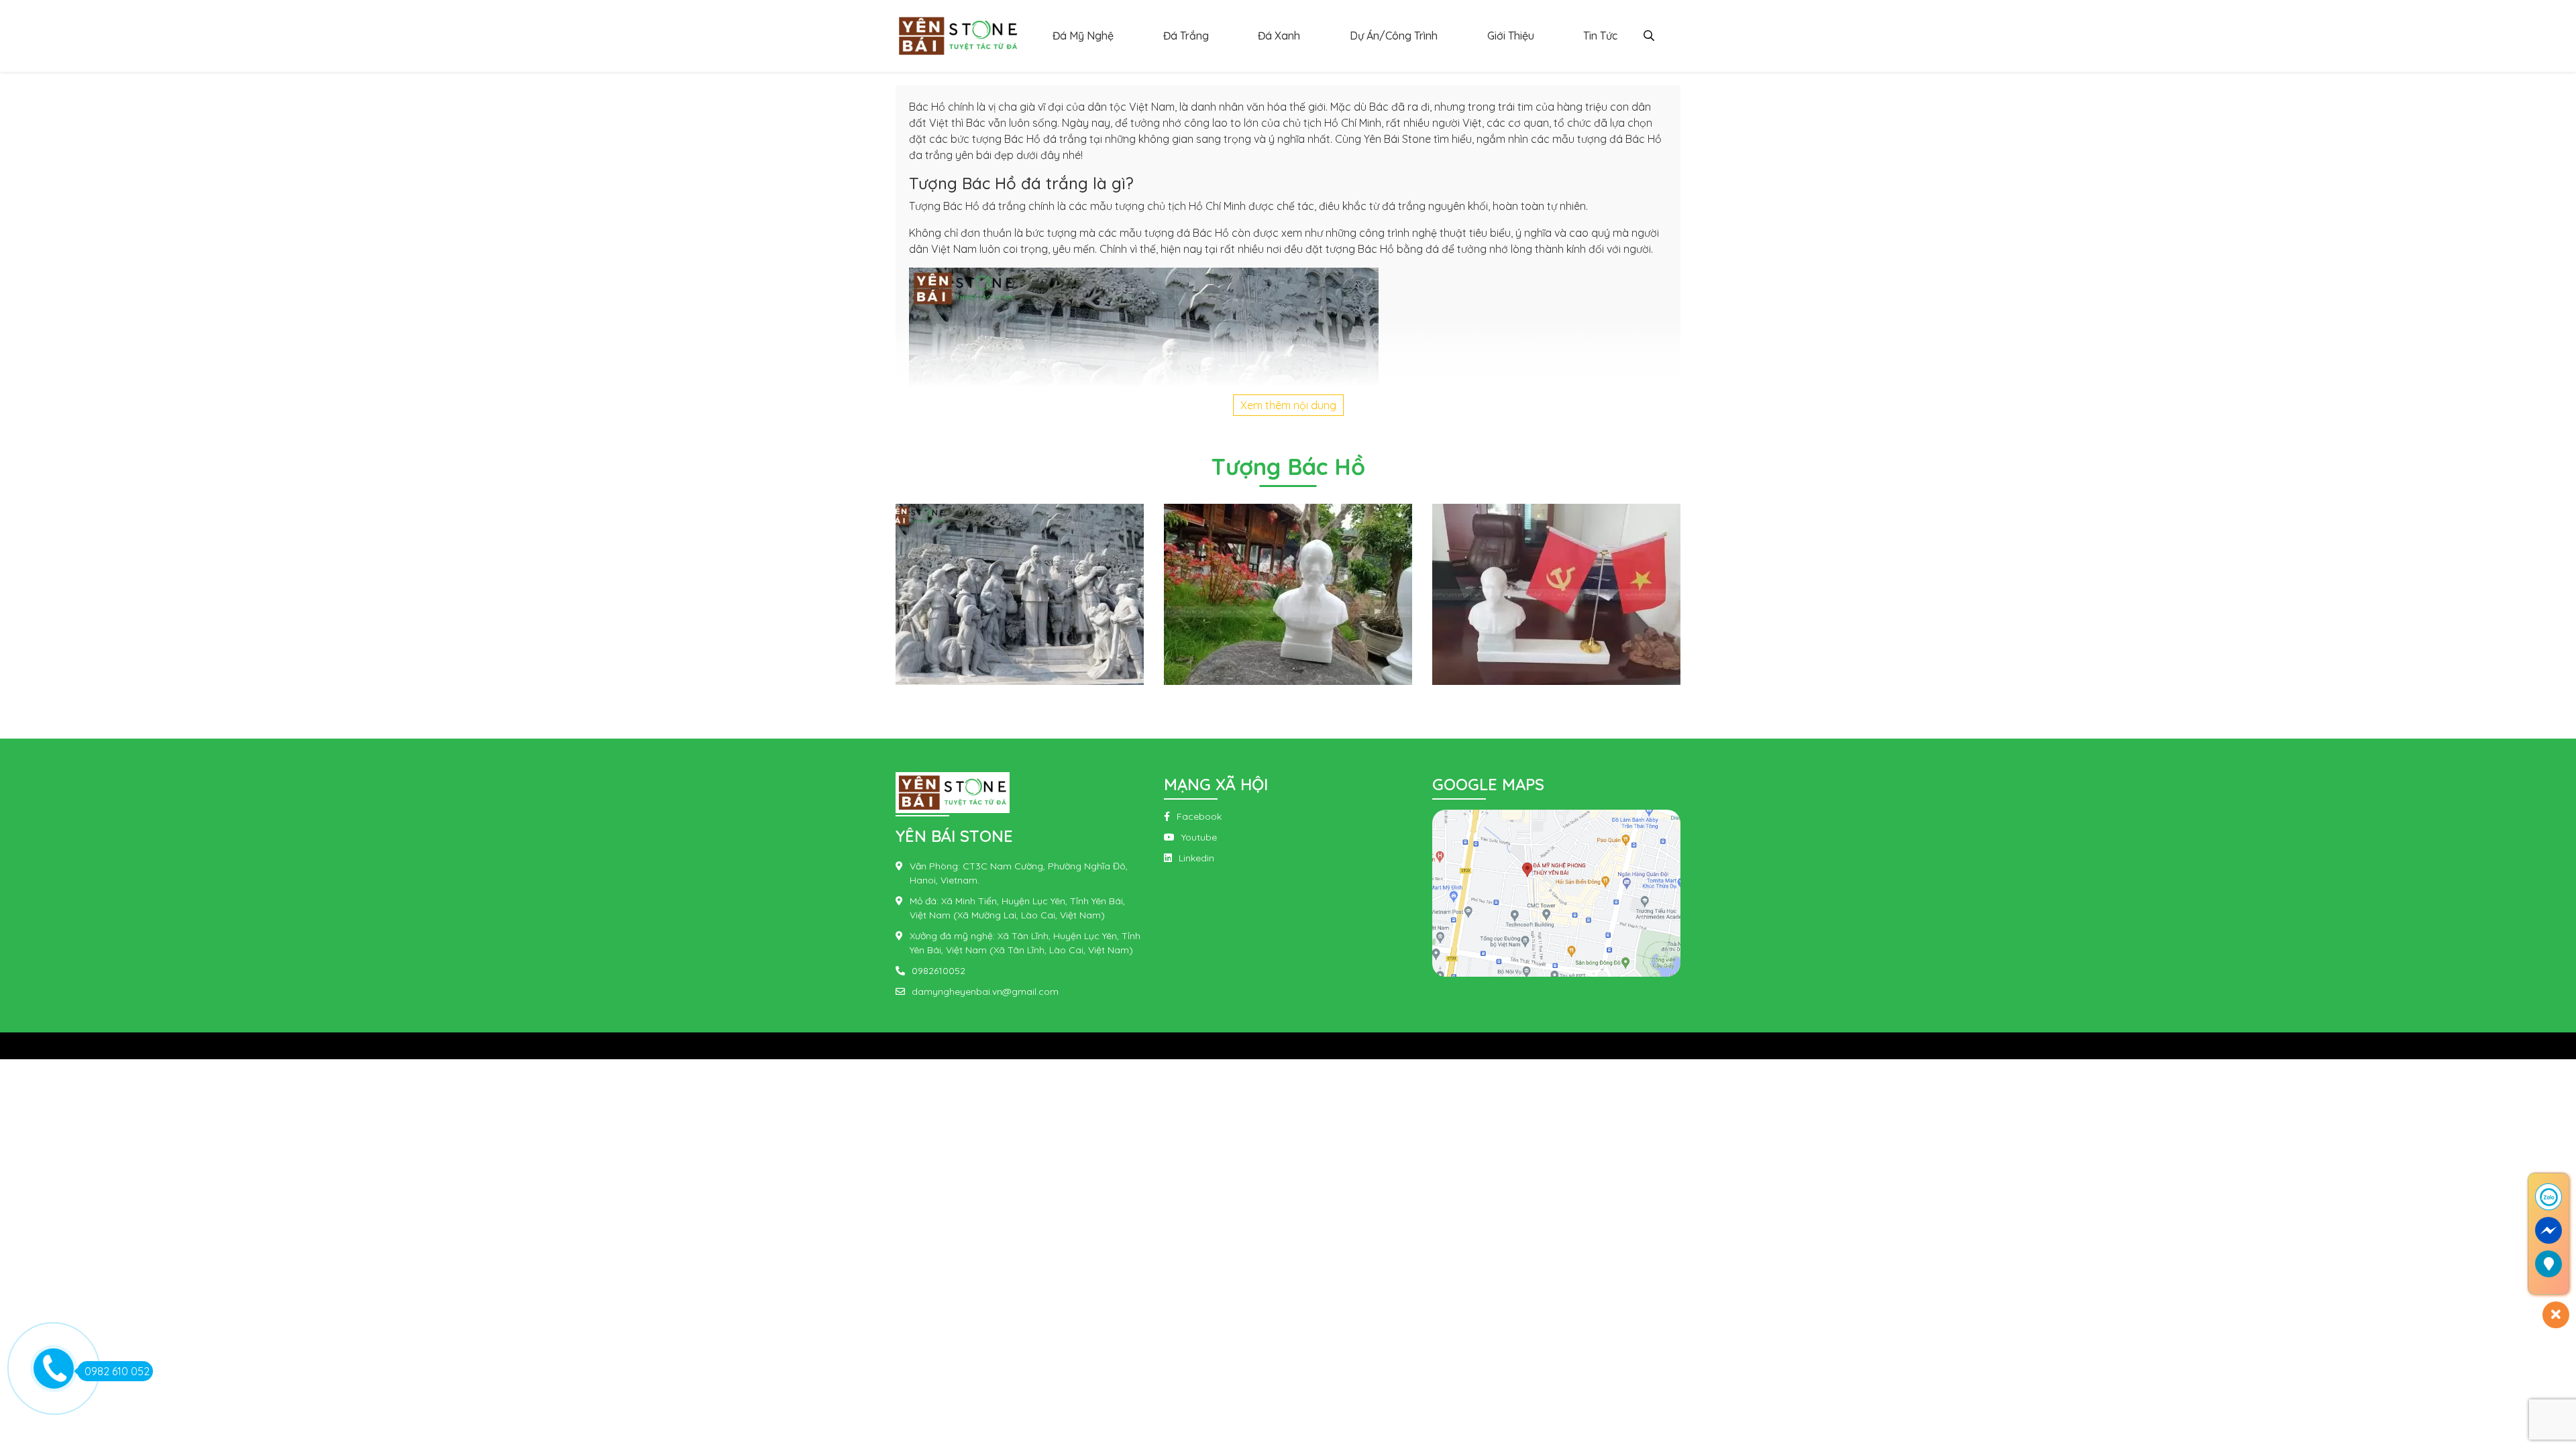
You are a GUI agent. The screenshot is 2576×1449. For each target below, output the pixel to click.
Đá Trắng (1186, 36)
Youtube (1199, 837)
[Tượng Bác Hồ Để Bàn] (1556, 593)
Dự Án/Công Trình (1394, 36)
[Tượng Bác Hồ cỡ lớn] (1288, 593)
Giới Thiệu (1511, 36)
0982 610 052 (117, 1371)
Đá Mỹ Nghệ (1083, 36)
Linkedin (1196, 858)
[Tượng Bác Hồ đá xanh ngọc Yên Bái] (1020, 593)
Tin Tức (1600, 36)
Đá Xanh (1279, 36)
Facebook (1199, 816)
